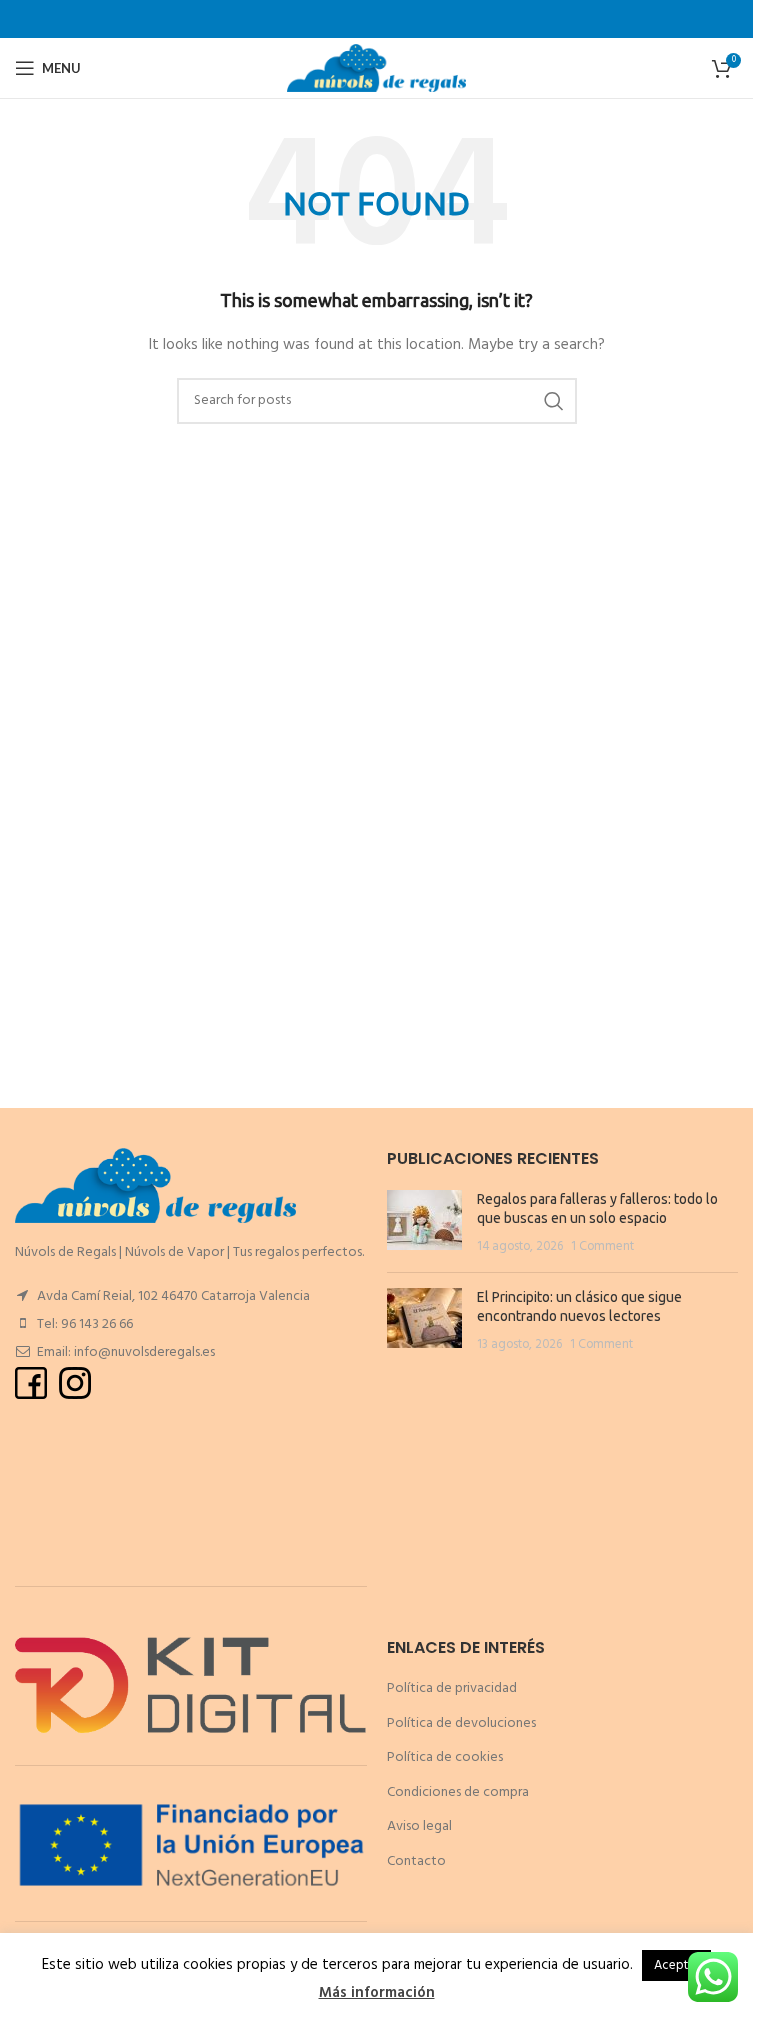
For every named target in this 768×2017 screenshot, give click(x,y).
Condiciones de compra (458, 1792)
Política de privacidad (452, 1688)
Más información (377, 1993)
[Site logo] (376, 68)
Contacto (416, 1861)
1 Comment (602, 1247)
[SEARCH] (554, 401)
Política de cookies (445, 1757)
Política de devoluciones (461, 1723)
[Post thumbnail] (424, 1223)
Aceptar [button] (676, 1965)
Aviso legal (419, 1826)
